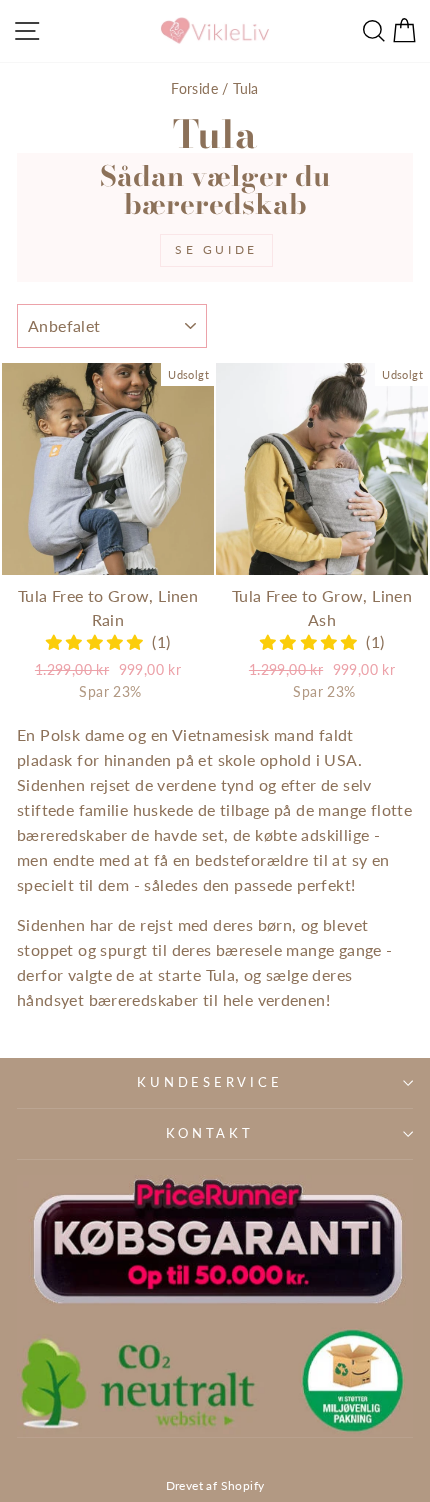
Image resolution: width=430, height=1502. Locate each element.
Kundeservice (209, 1082)
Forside (194, 88)
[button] (99, 642)
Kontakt (209, 1133)
